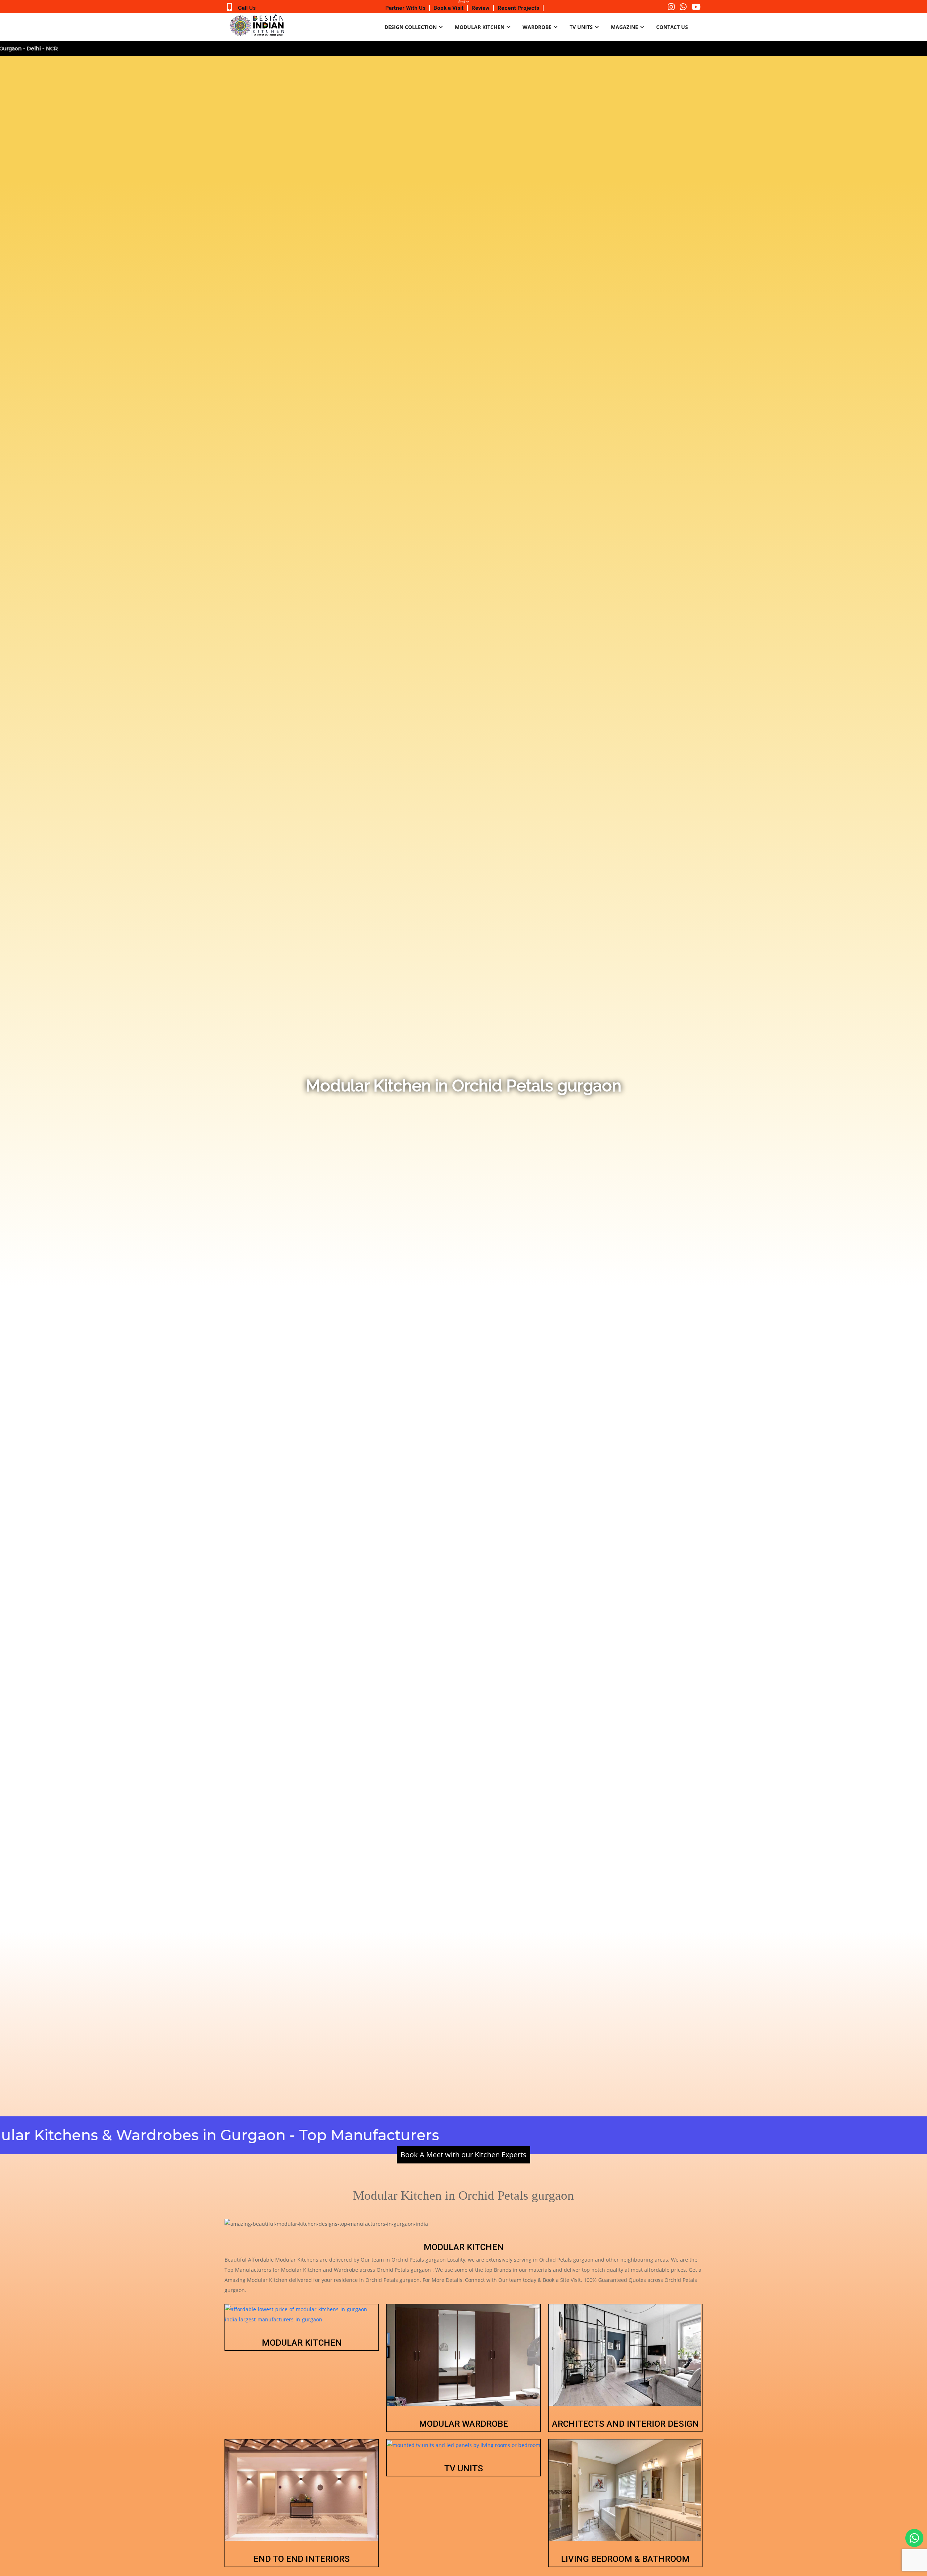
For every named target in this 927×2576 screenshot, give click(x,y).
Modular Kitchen (480, 27)
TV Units (581, 27)
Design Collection (411, 27)
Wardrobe (537, 27)
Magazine (624, 27)
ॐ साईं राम (464, 1)
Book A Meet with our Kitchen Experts (463, 2155)
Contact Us (672, 27)
